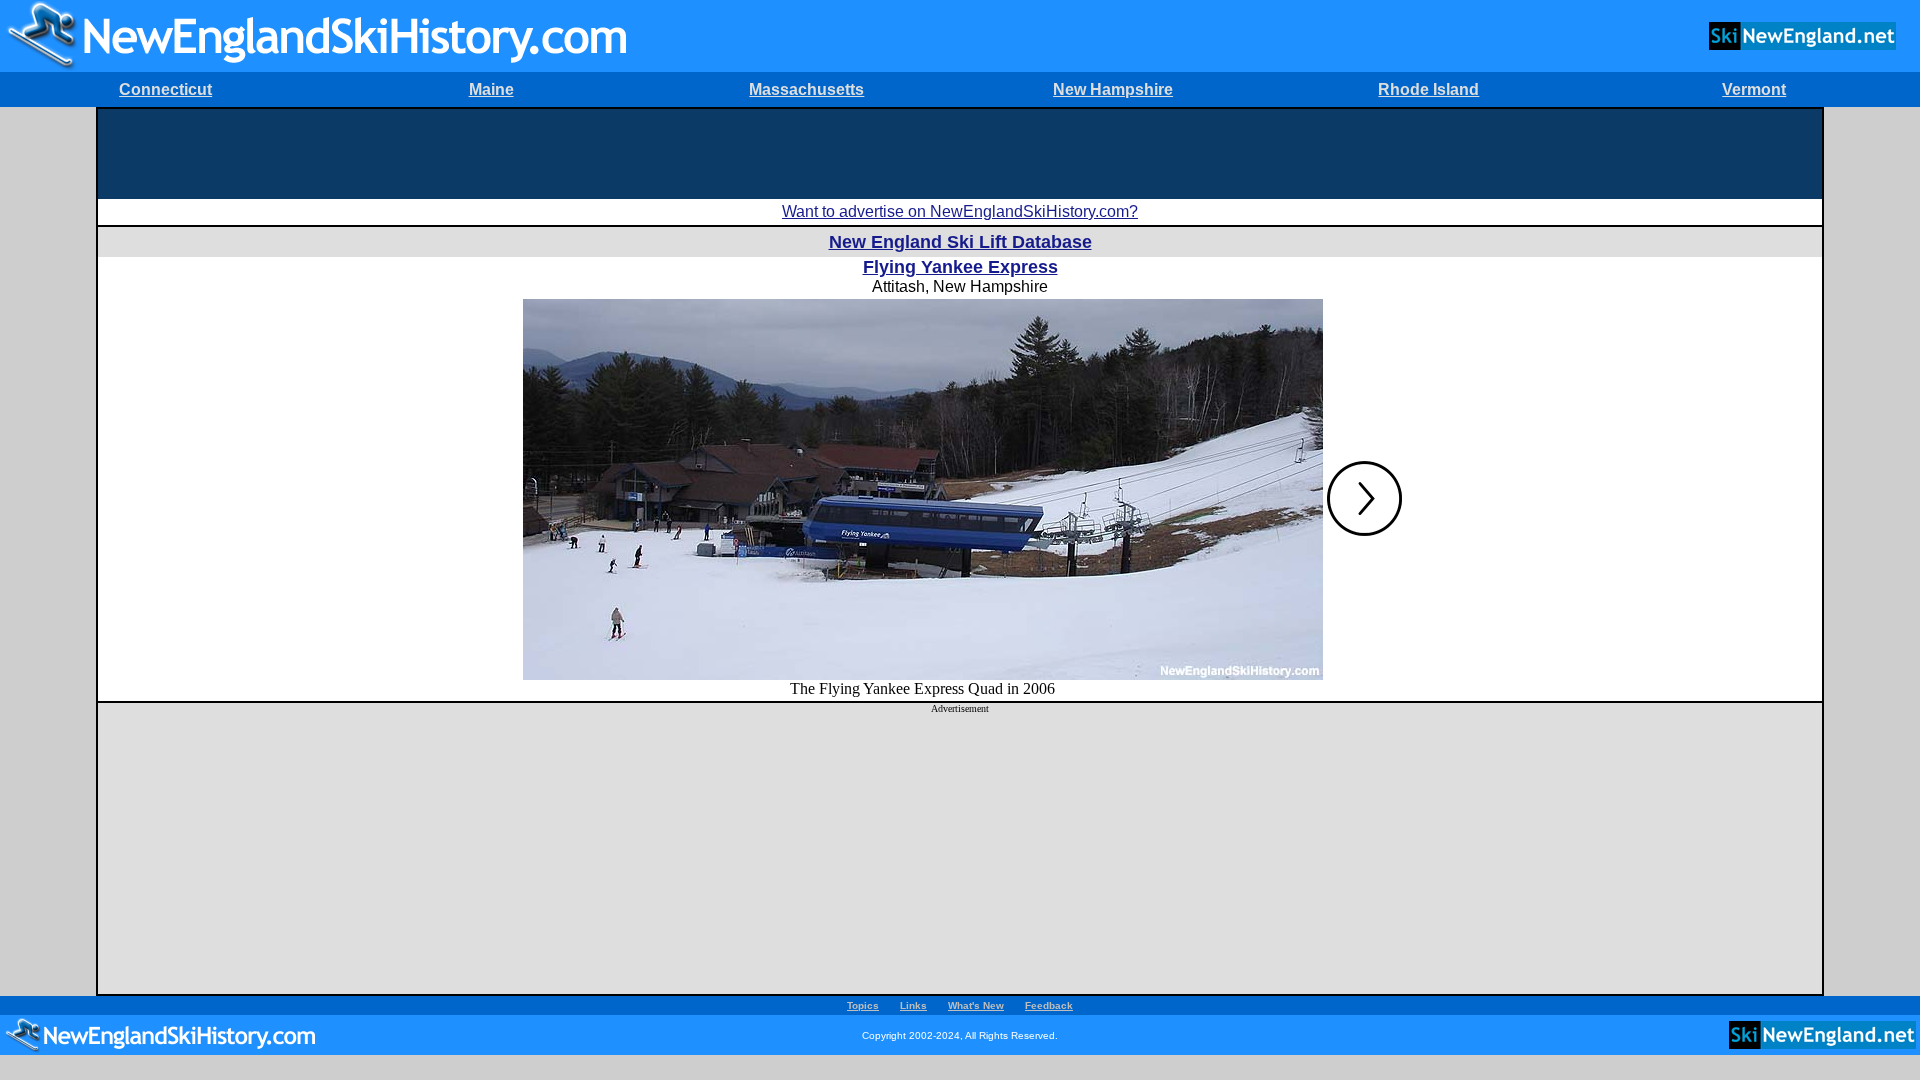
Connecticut (165, 89)
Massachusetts (806, 89)
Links (913, 1005)
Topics (863, 1005)
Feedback (1049, 1005)
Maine (491, 89)
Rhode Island (1428, 89)
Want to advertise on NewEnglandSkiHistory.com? (960, 211)
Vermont (1754, 89)
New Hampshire (1113, 89)
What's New (976, 1005)
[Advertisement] (960, 154)
